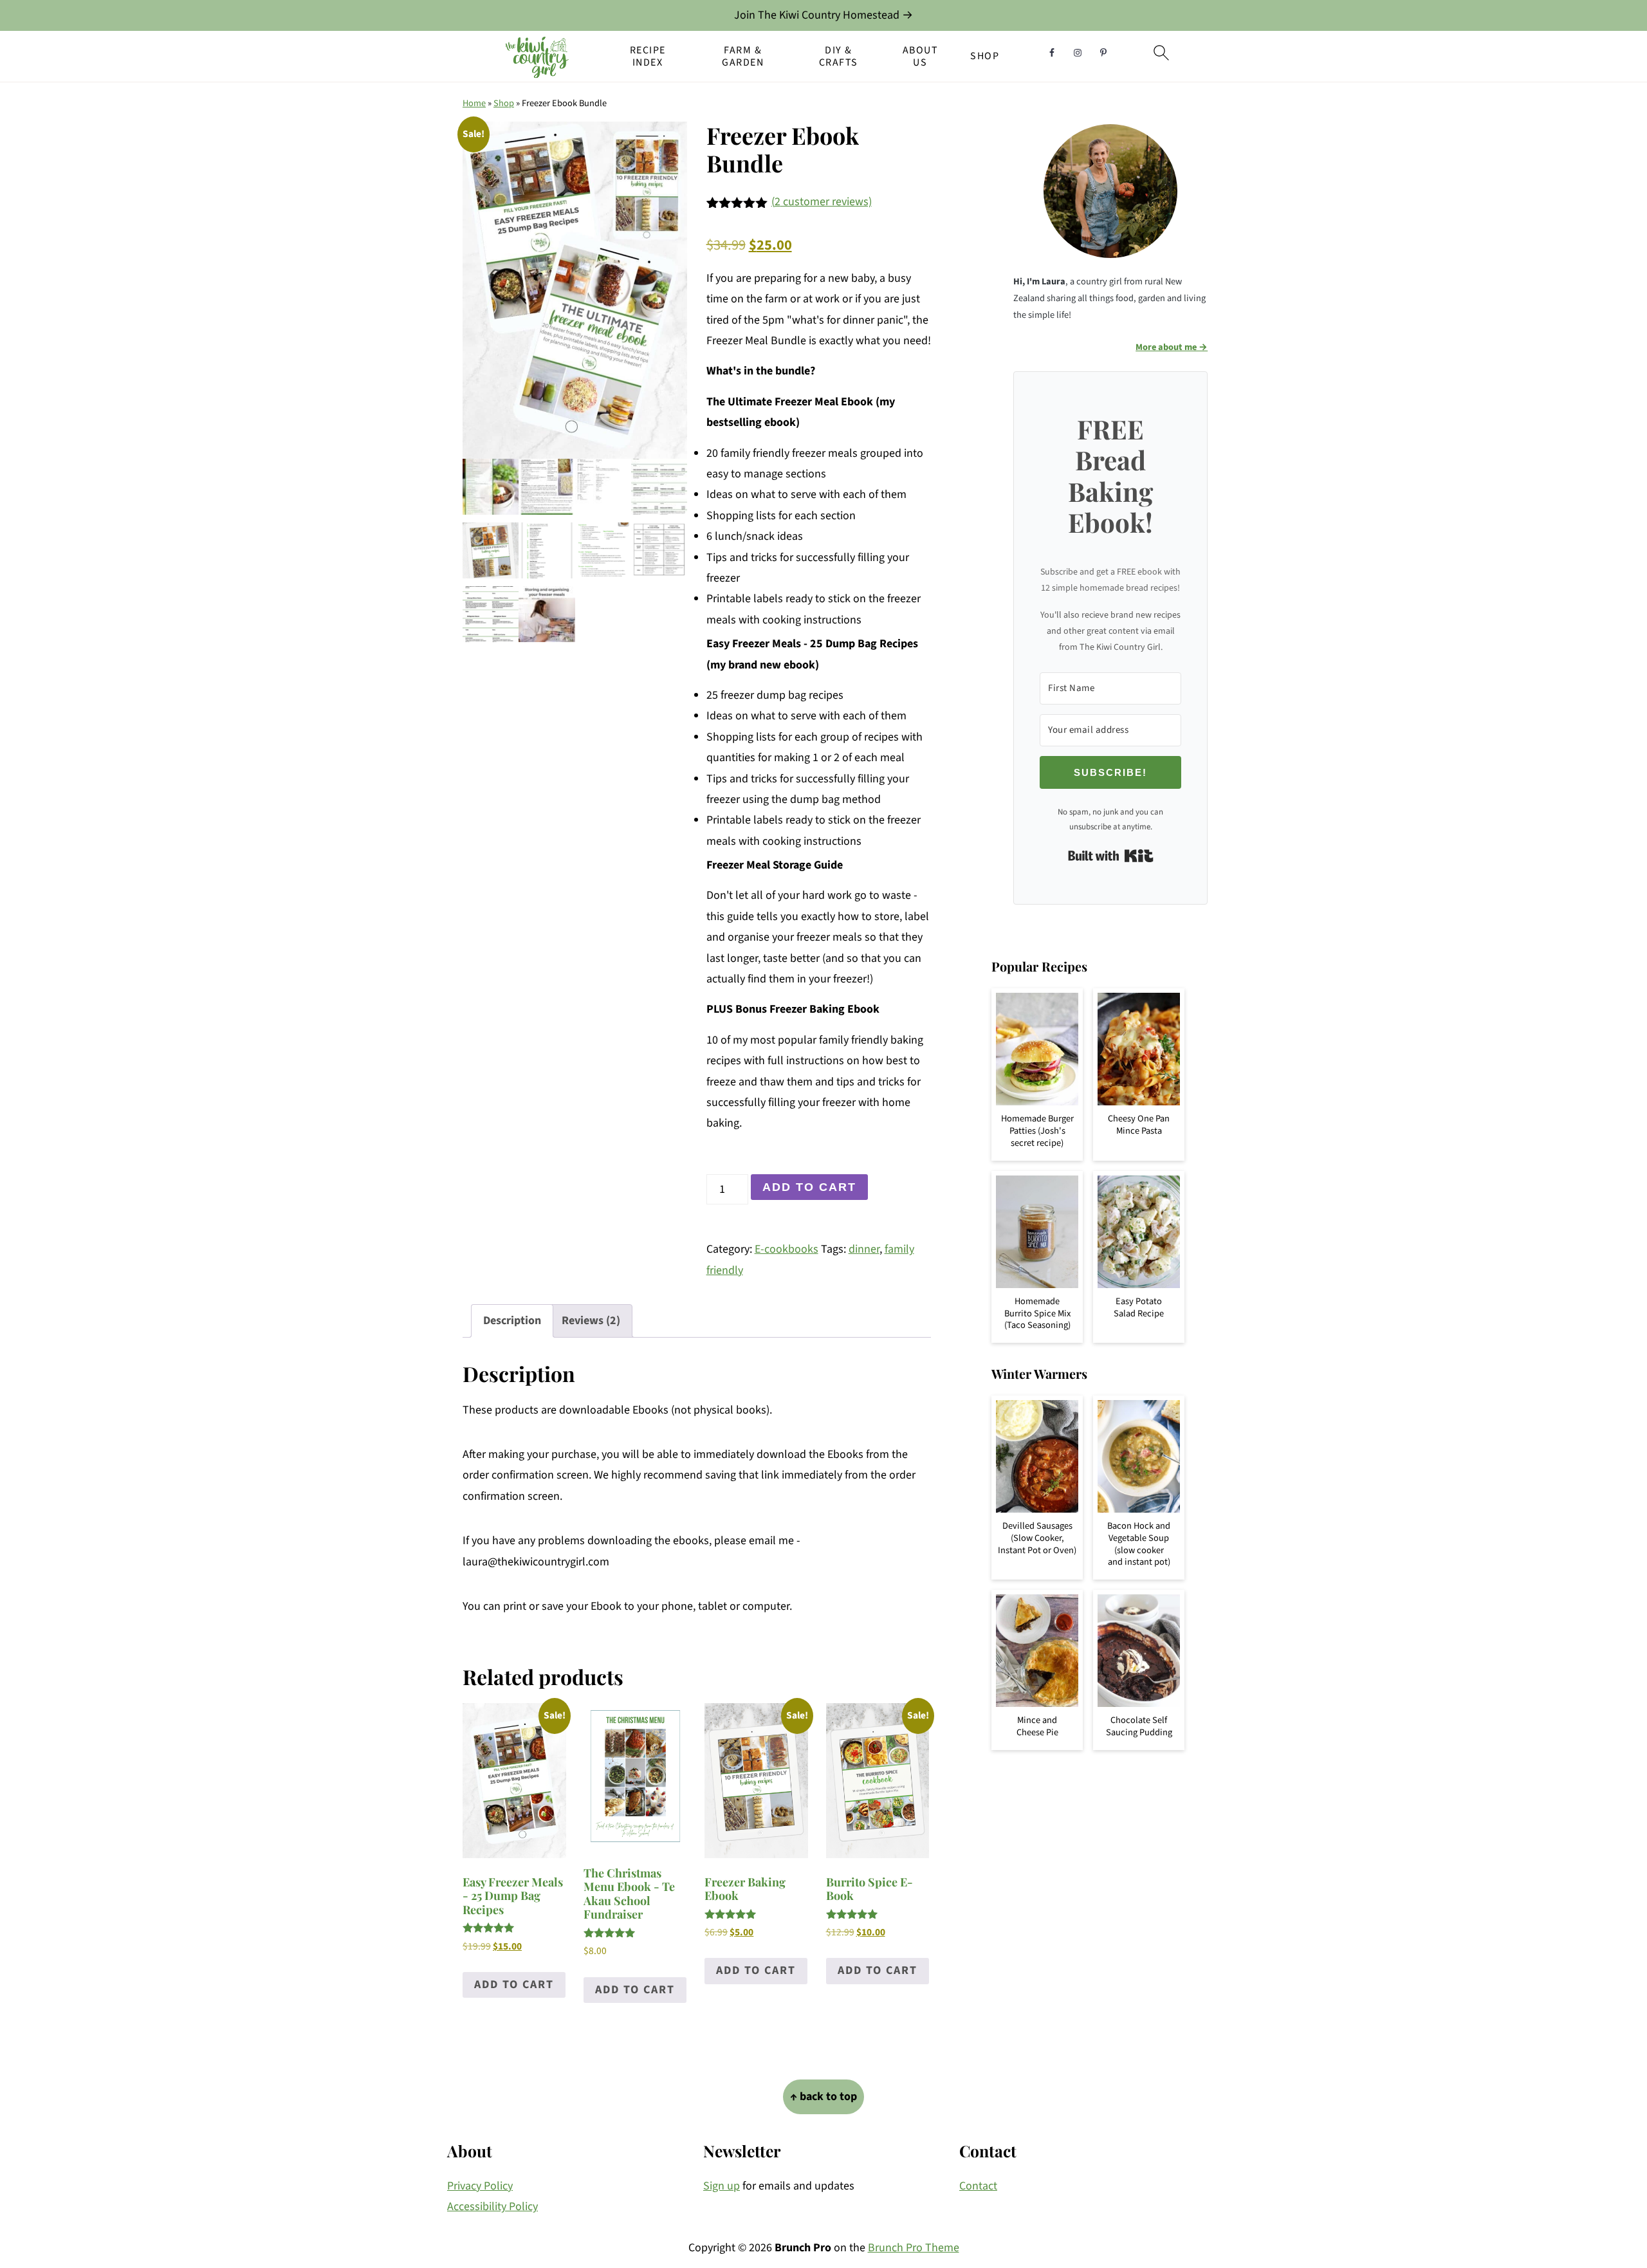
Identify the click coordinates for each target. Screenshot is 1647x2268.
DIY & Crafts (839, 57)
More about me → (1172, 347)
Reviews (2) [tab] (591, 1321)
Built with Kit (1111, 856)
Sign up (722, 2186)
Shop (985, 56)
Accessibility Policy (492, 2207)
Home (474, 103)
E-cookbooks (787, 1249)
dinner (864, 1249)
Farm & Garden (743, 57)
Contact (978, 2186)
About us (921, 57)
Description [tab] (512, 1321)
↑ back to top (823, 2097)
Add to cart (809, 1187)
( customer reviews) (822, 202)
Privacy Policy (480, 2186)
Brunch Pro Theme (914, 2248)
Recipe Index (648, 57)
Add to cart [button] (514, 1985)
